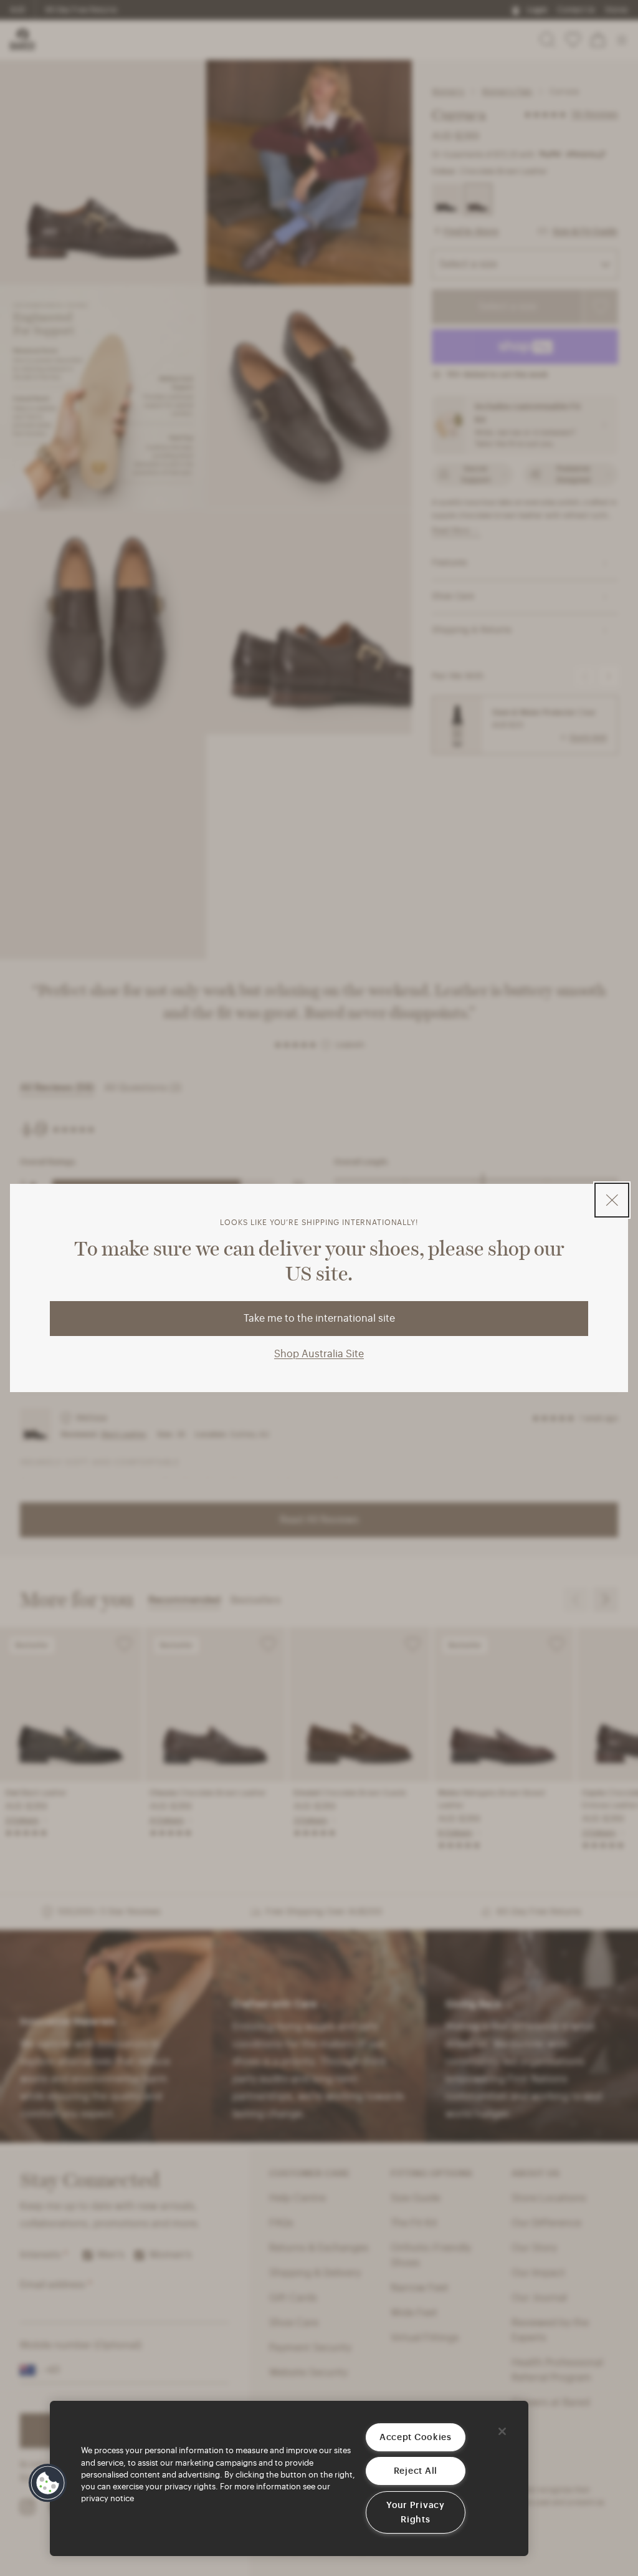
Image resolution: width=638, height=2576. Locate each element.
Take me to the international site (319, 1319)
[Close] (502, 2431)
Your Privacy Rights (416, 2512)
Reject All (416, 2471)
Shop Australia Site (319, 1354)
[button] (48, 2483)
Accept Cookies (416, 2437)
